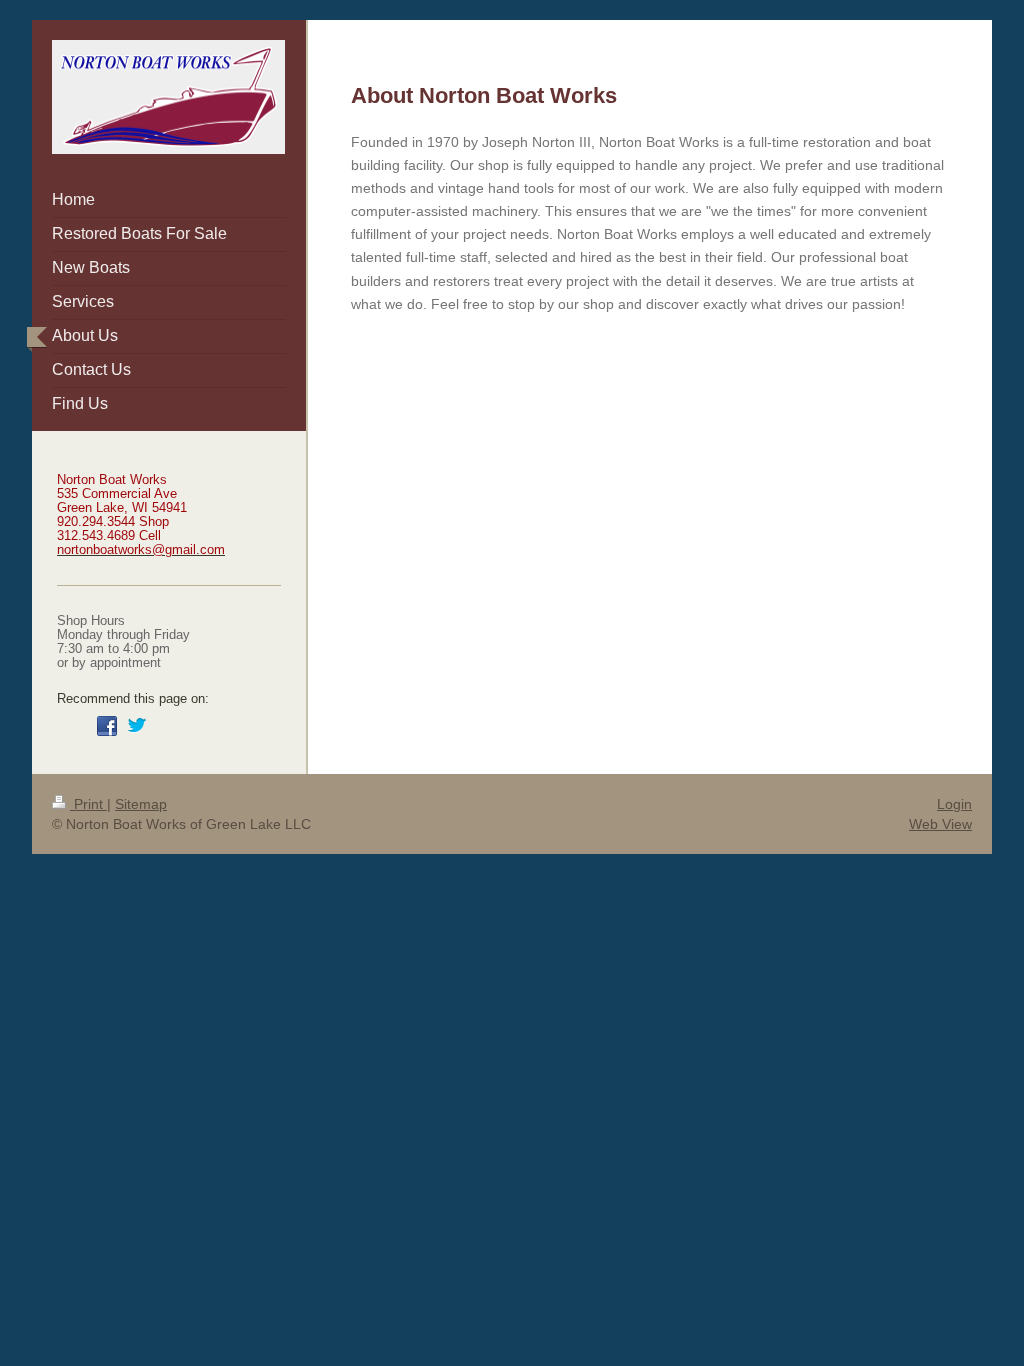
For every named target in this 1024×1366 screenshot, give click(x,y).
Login (954, 804)
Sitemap (141, 804)
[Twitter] (137, 726)
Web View (940, 824)
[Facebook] (107, 726)
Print (88, 804)
